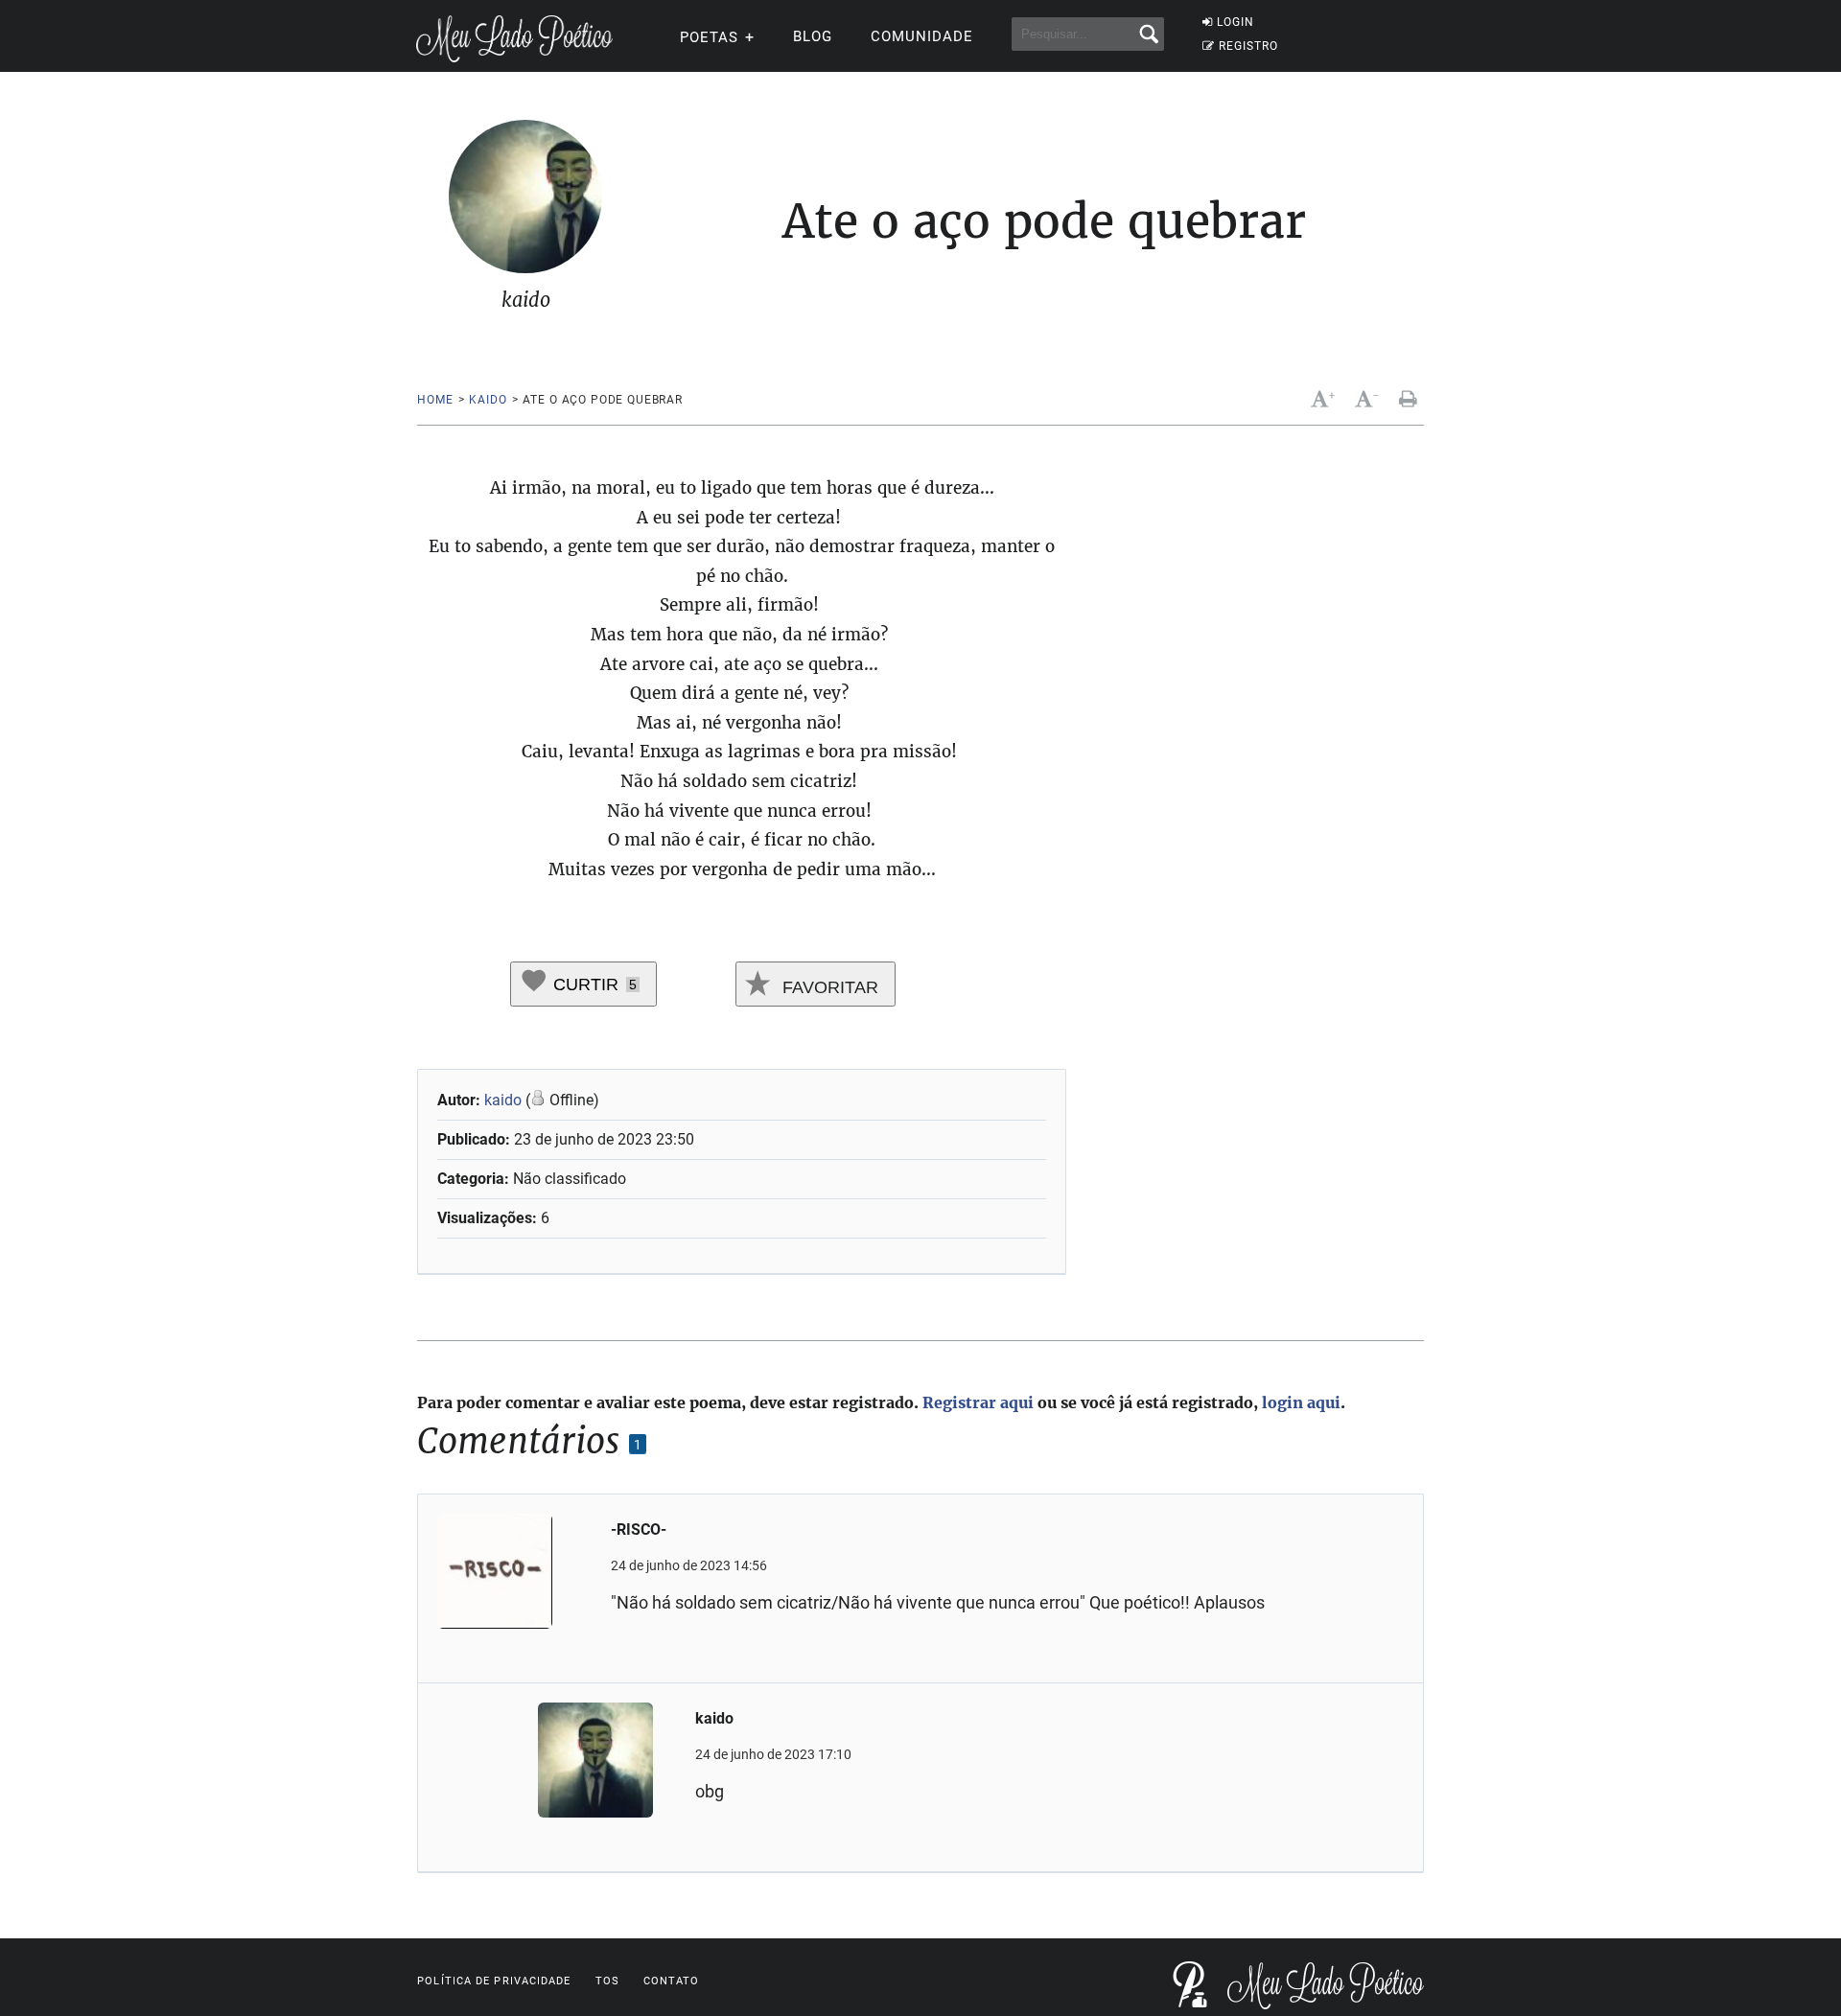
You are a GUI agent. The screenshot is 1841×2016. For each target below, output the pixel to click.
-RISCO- (639, 1529)
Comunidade (922, 36)
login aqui (1301, 1402)
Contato (672, 1981)
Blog (813, 36)
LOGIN (1235, 22)
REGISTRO (1248, 46)
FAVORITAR (828, 987)
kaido (488, 400)
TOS (607, 1981)
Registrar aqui (978, 1402)
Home (435, 400)
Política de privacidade (494, 1981)
